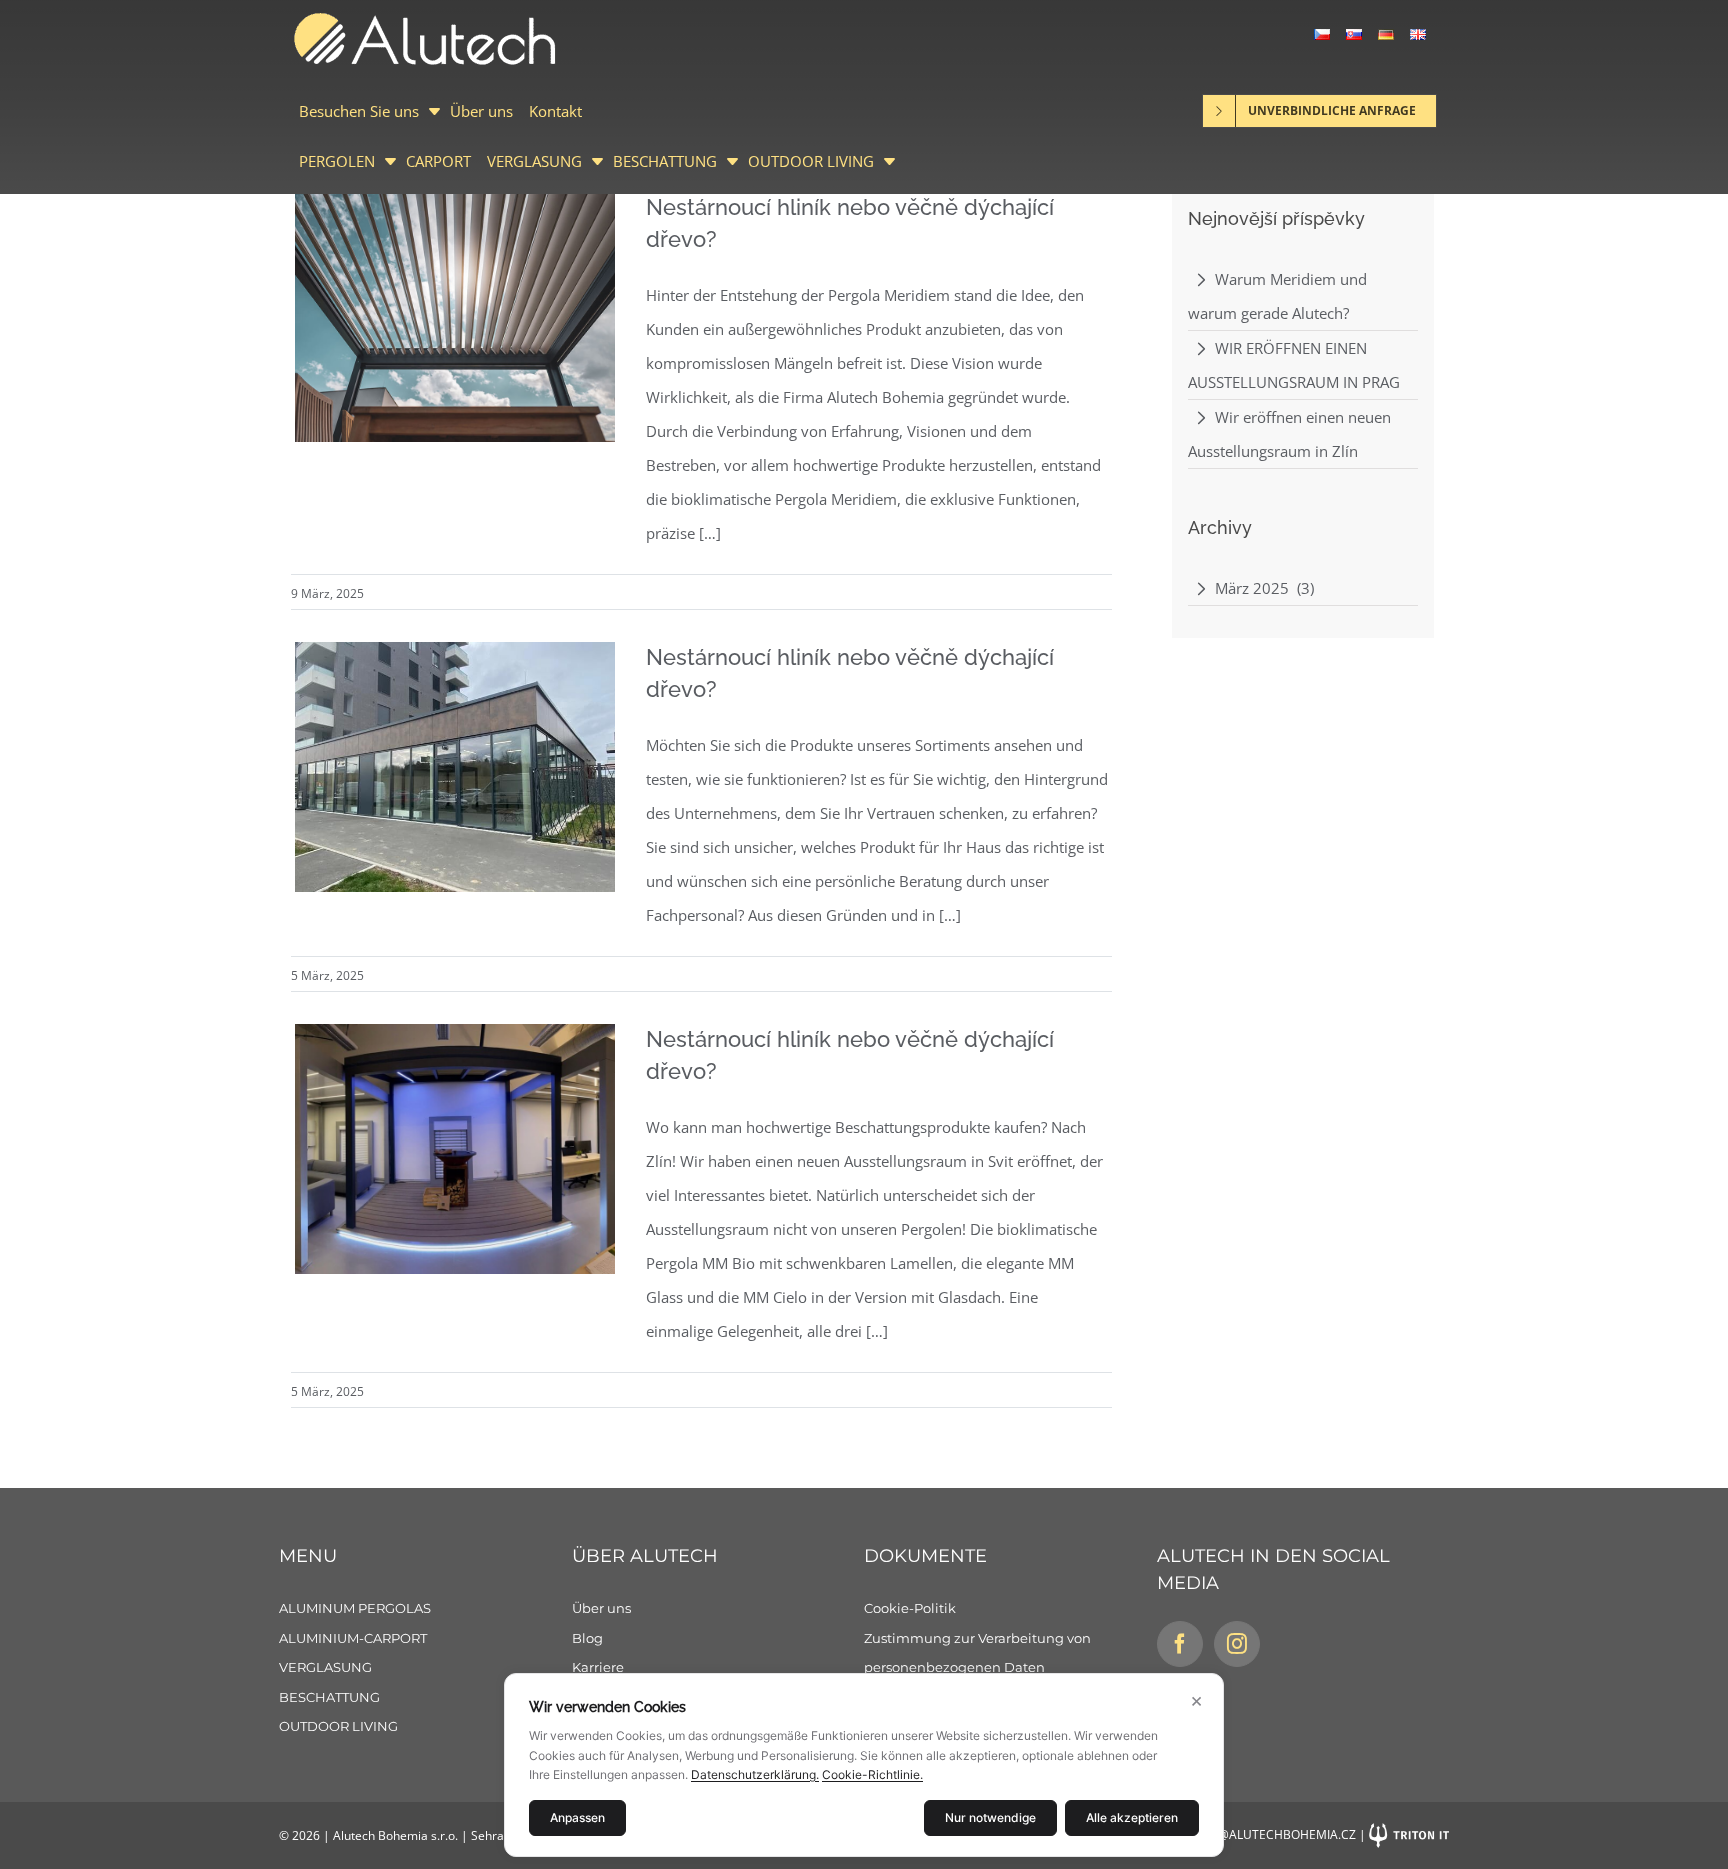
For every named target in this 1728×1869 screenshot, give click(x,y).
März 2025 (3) (1264, 588)
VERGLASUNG (534, 161)
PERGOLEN (337, 161)
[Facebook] (1180, 1644)
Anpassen (577, 1817)
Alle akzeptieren (1132, 1817)
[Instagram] (1237, 1644)
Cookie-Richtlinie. (872, 1774)
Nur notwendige (990, 1817)
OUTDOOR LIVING (811, 161)
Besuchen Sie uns (359, 111)
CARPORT (438, 161)
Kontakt (555, 111)
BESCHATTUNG (665, 161)
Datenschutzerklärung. (755, 1774)
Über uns (481, 111)
